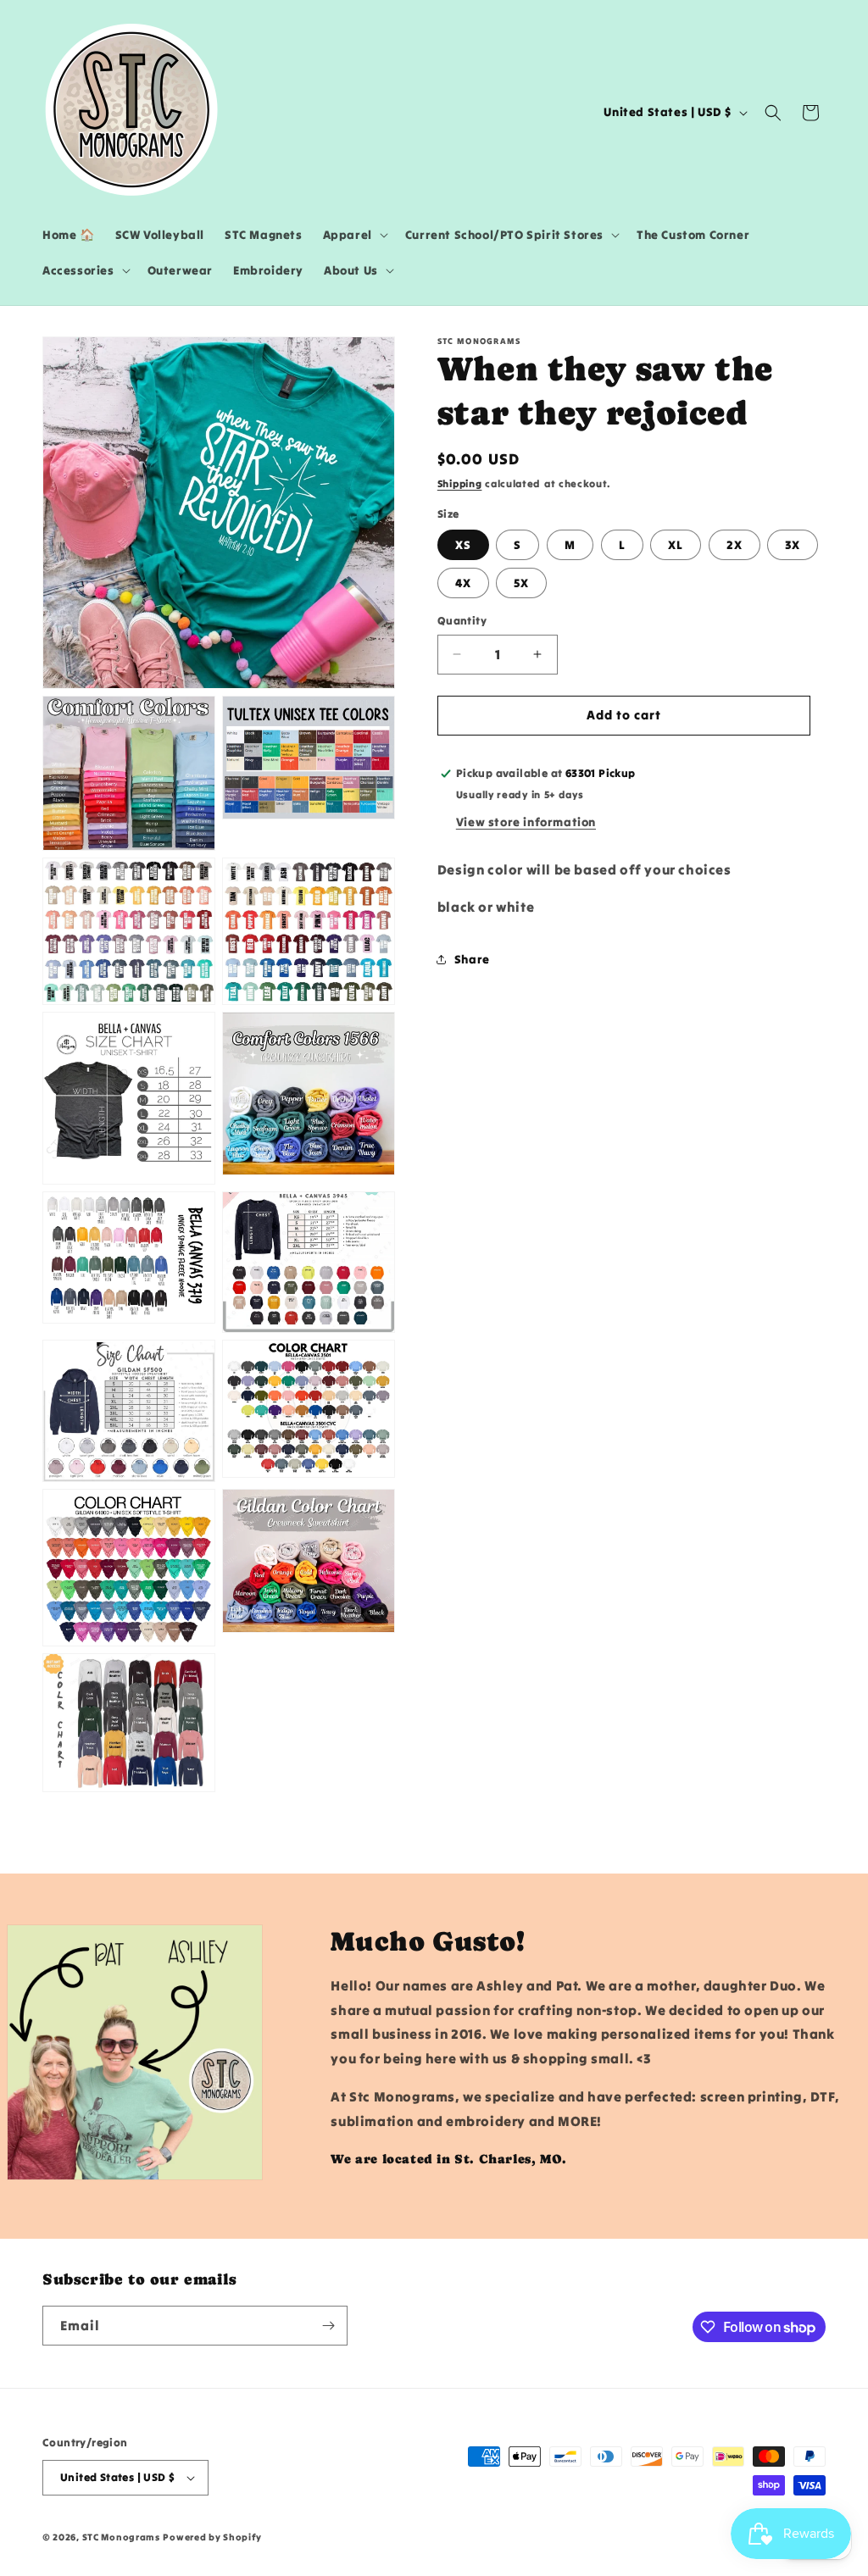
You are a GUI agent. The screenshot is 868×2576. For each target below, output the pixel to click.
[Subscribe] (328, 2326)
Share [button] (472, 959)
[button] (354, 235)
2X (734, 545)
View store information (526, 822)
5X (521, 583)
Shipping (460, 483)
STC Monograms (121, 2537)
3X (793, 545)
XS (463, 545)
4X (463, 583)
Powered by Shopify (212, 2537)
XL (676, 545)
